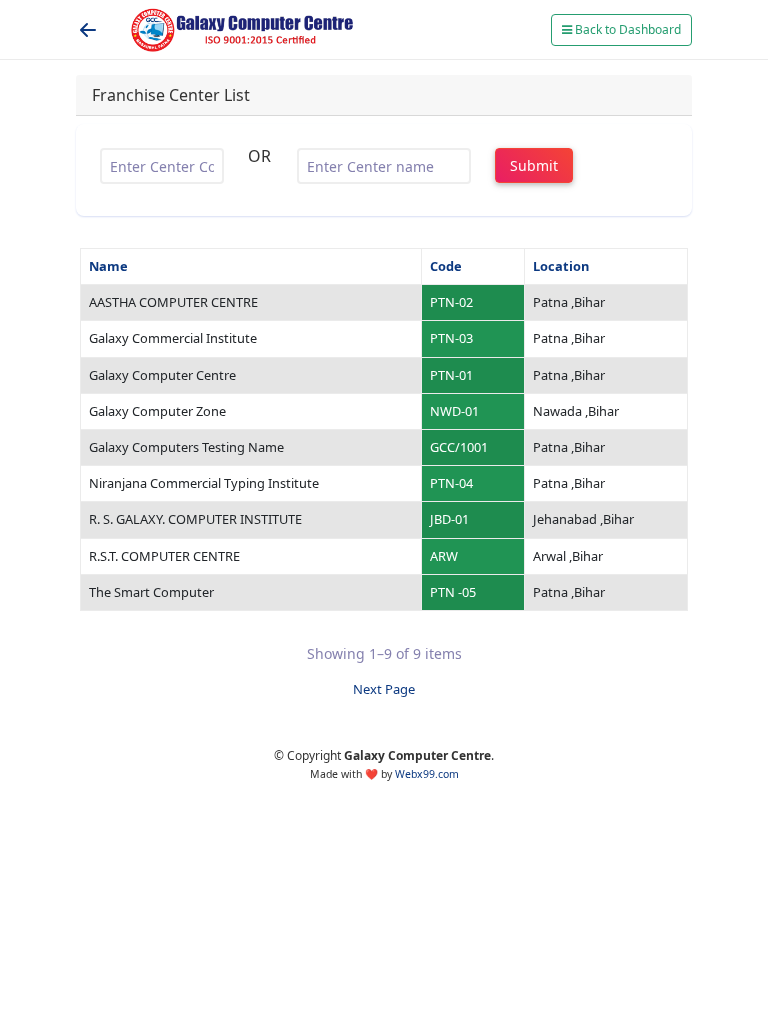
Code (446, 266)
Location (561, 266)
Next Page (384, 689)
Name (108, 266)
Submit (534, 165)
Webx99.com (427, 774)
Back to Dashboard (626, 29)
